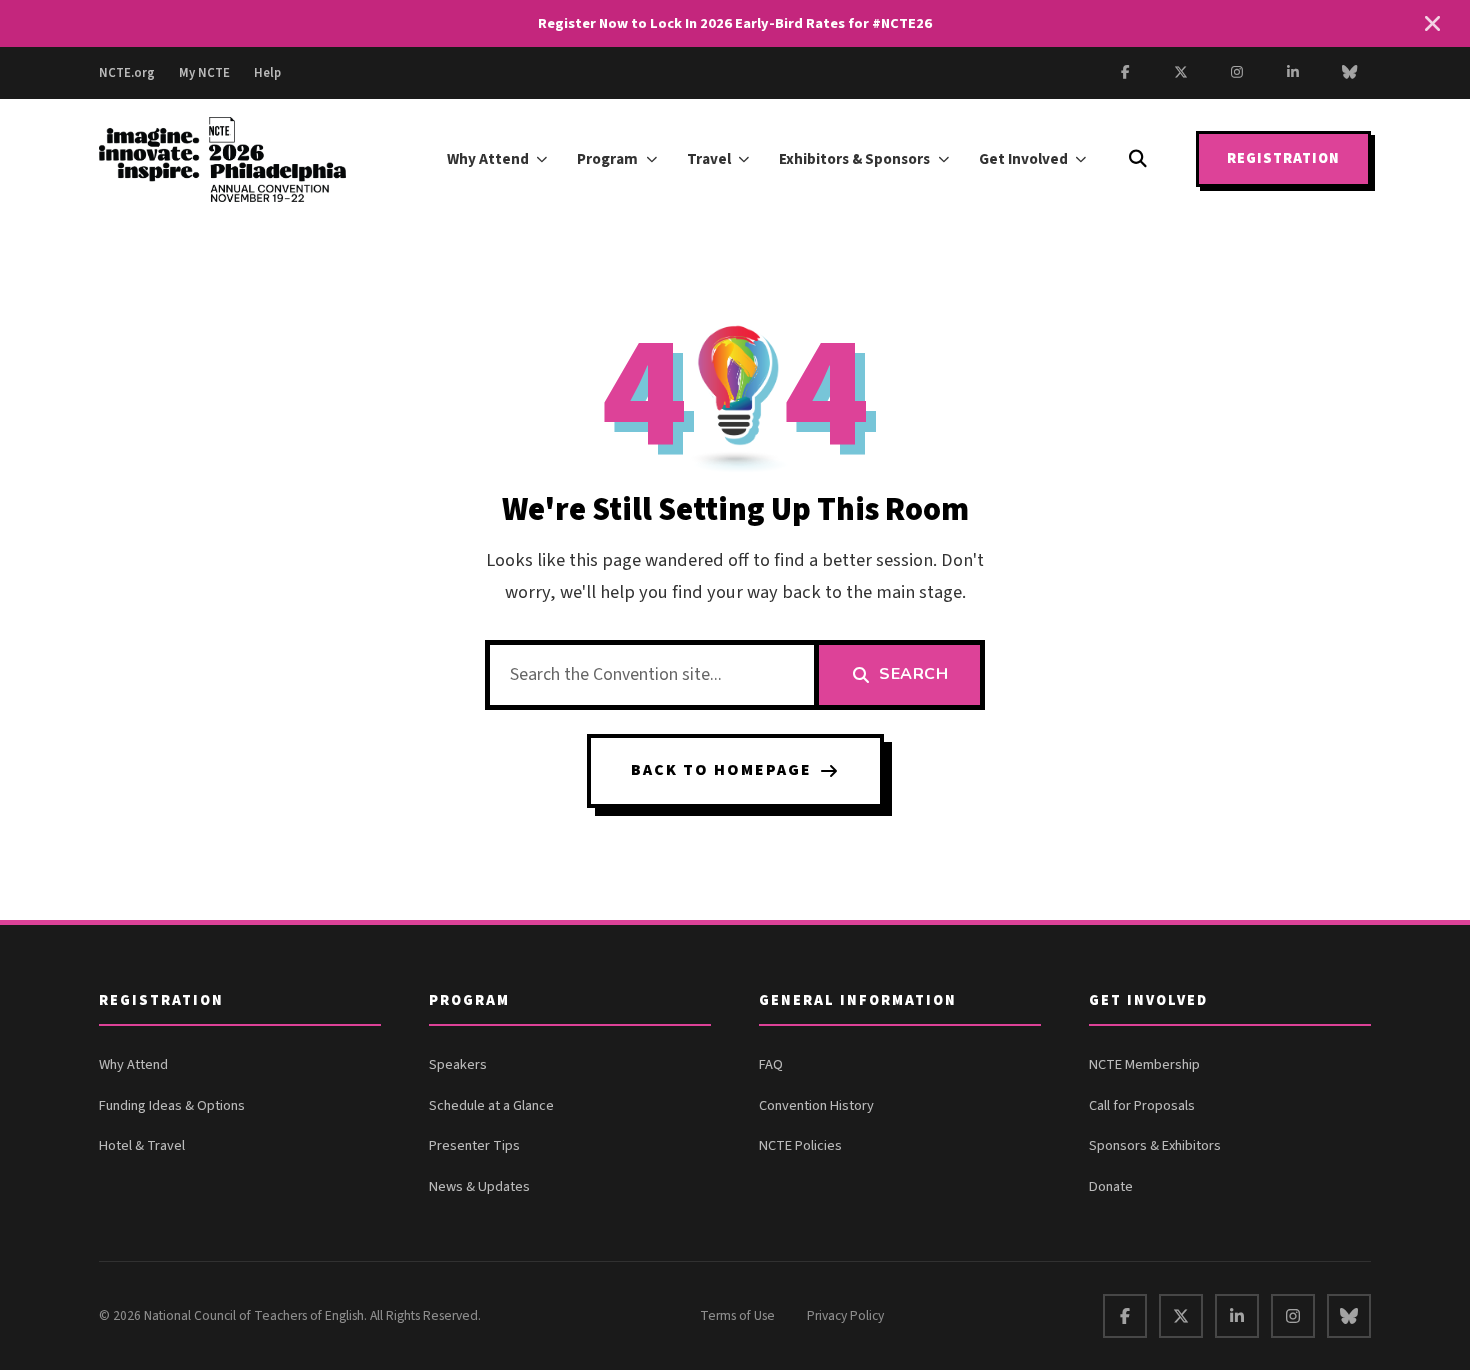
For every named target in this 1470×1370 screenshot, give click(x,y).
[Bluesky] (1349, 73)
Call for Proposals (1142, 1105)
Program (607, 159)
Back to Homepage (721, 770)
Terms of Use (737, 1315)
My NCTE (204, 73)
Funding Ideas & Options (172, 1105)
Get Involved (1023, 159)
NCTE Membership (1144, 1064)
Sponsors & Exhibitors (1155, 1145)
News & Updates (479, 1186)
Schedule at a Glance (491, 1105)
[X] (1181, 73)
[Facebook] (1125, 73)
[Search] (1138, 159)
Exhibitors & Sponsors (854, 159)
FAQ (771, 1064)
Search (913, 674)
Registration (1283, 159)
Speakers (458, 1064)
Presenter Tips (474, 1145)
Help (267, 73)
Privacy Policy (845, 1315)
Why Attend (488, 159)
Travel (709, 159)
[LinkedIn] (1293, 73)
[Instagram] (1237, 73)
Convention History (816, 1105)
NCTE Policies (800, 1145)
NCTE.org (127, 73)
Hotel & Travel (142, 1145)
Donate (1111, 1186)
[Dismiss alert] (1432, 24)
